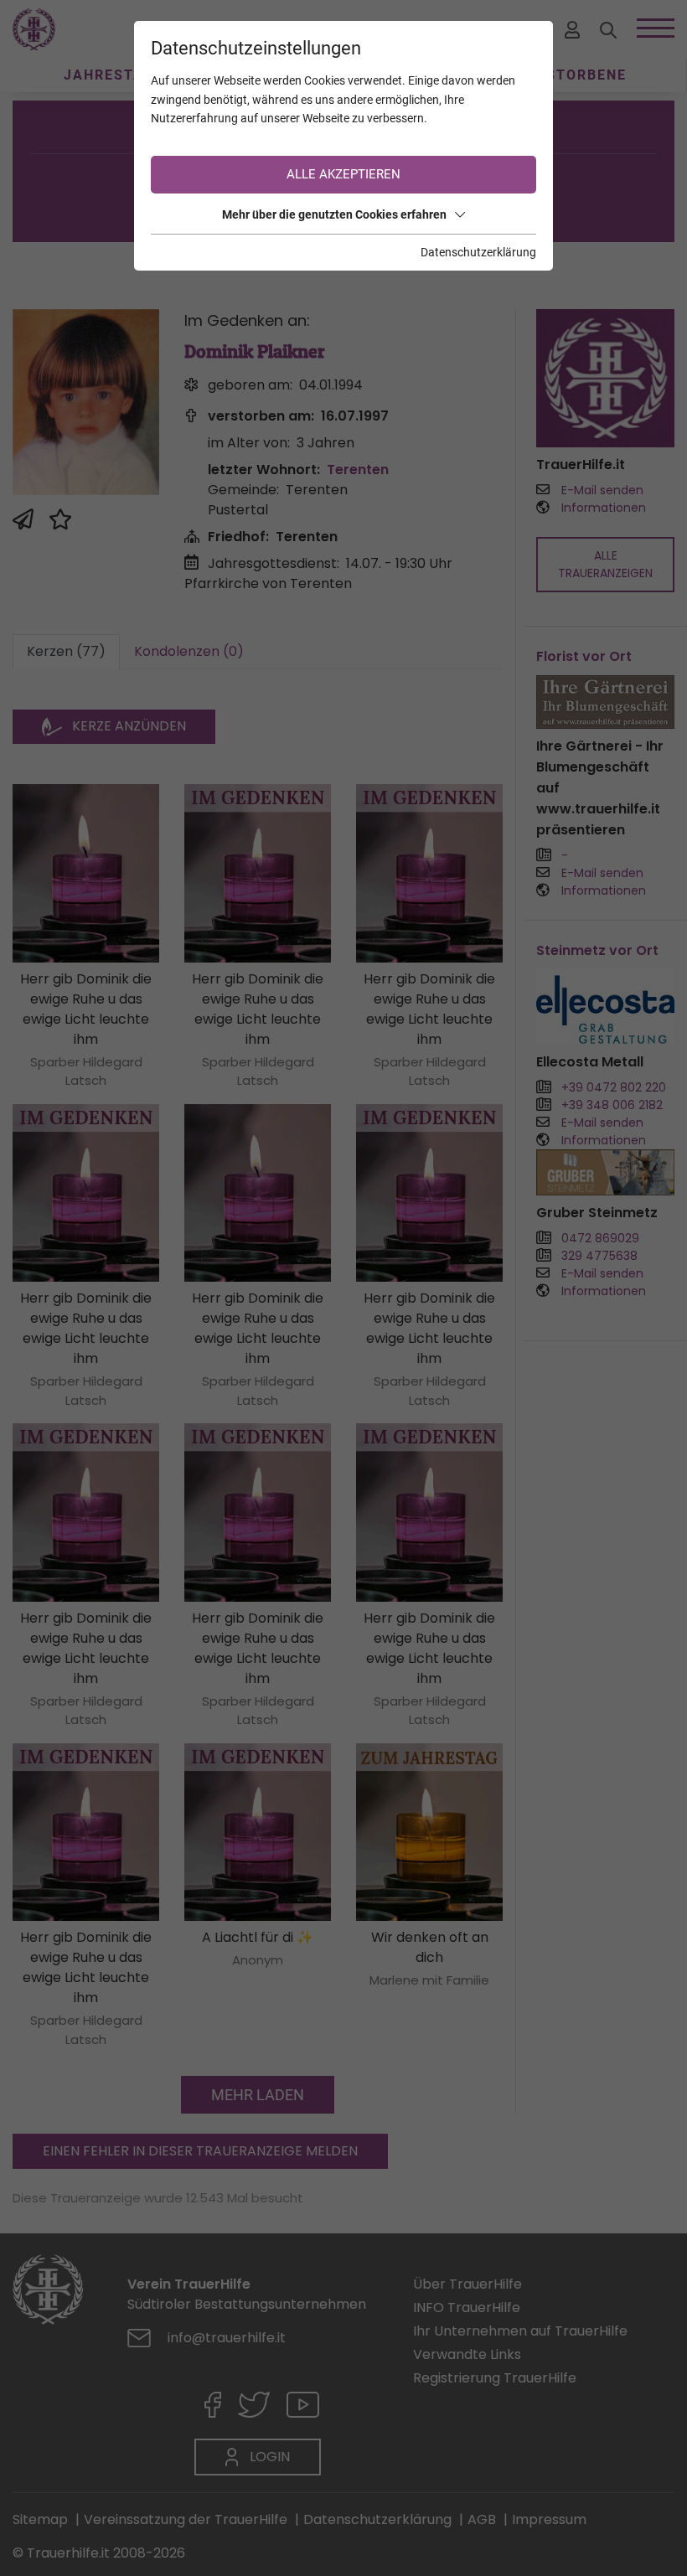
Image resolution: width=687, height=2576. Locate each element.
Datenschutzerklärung (478, 252)
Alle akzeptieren (343, 174)
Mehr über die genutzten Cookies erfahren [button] (334, 214)
